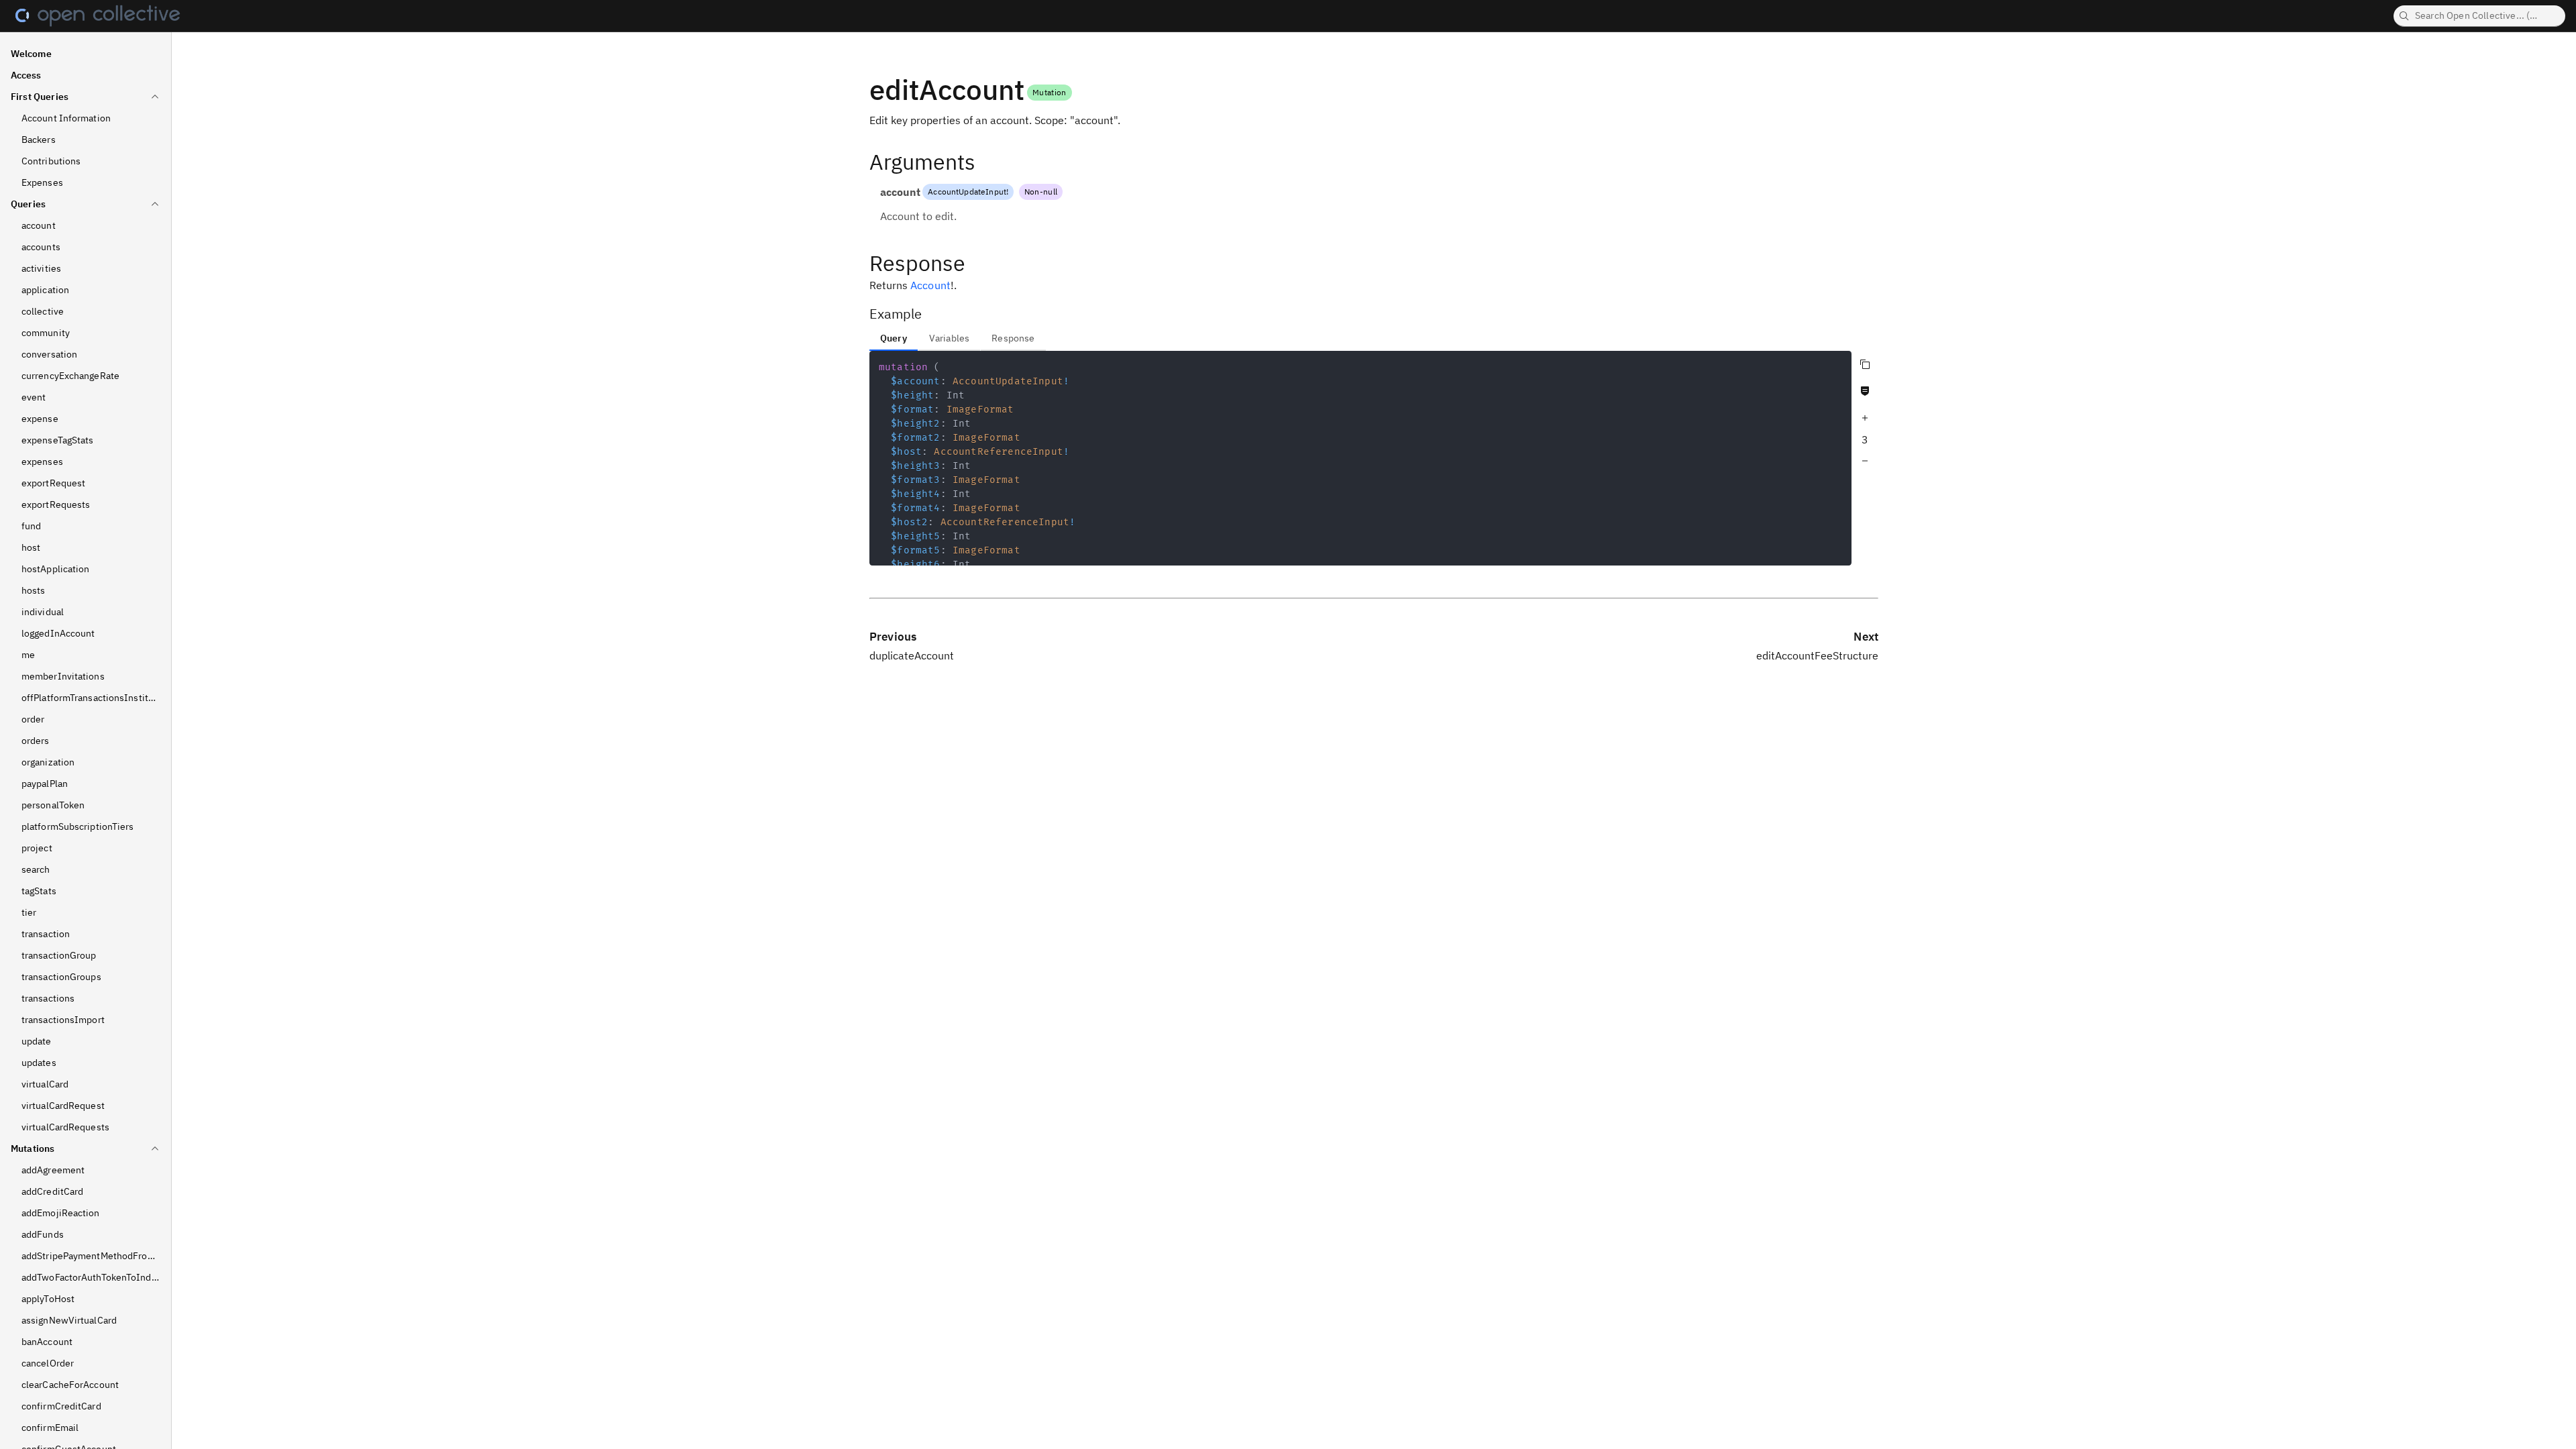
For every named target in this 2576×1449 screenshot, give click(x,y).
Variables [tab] (949, 338)
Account (930, 285)
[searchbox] (2479, 16)
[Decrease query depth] (1865, 461)
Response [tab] (1013, 338)
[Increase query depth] (1865, 418)
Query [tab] (894, 338)
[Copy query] (1865, 364)
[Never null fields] (1865, 391)
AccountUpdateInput (967, 192)
